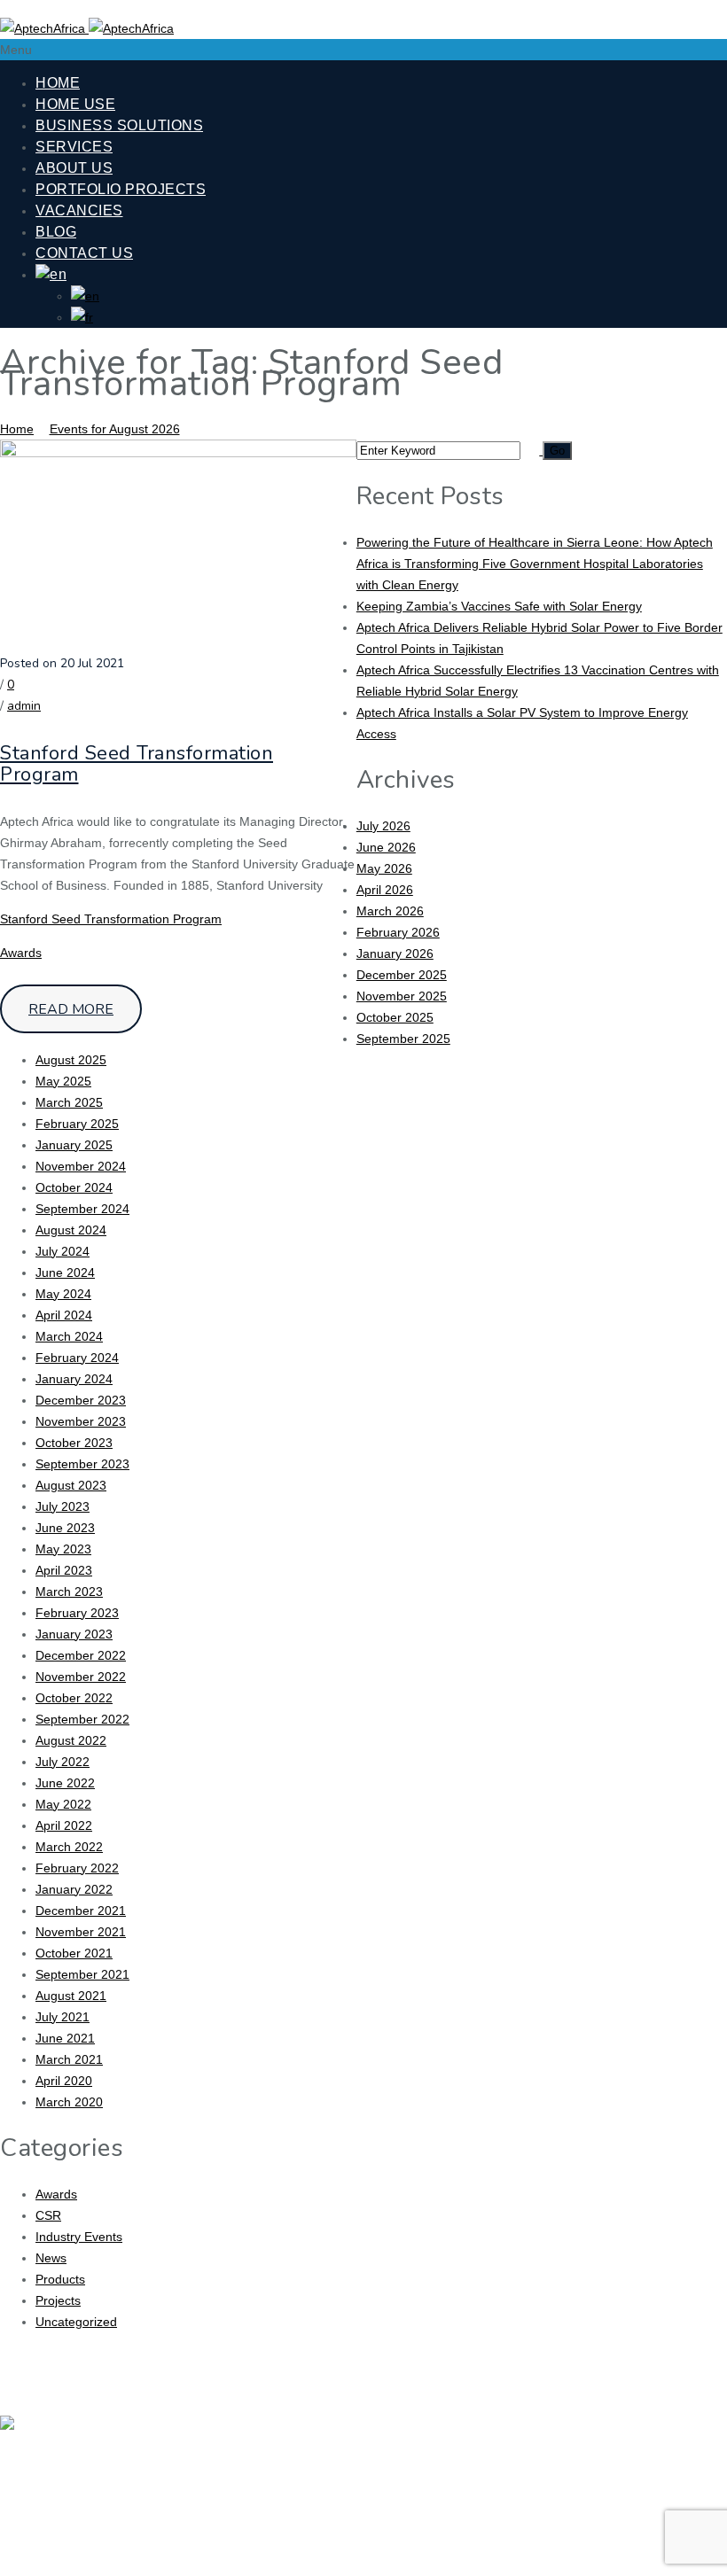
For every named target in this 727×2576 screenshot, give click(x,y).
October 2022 (74, 1698)
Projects (58, 2300)
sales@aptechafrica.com (352, 2550)
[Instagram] (673, 2440)
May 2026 (384, 868)
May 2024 (63, 1294)
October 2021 (74, 1953)
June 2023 (65, 1528)
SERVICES (74, 147)
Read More (71, 1009)
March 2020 (69, 2102)
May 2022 (63, 1804)
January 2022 (74, 1889)
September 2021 (82, 1974)
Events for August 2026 (115, 429)
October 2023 (74, 1443)
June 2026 (386, 847)
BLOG (56, 232)
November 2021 (81, 1932)
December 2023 (81, 1400)
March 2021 (69, 2059)
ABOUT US (74, 168)
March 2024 (69, 1336)
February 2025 (77, 1124)
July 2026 (383, 826)
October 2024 (74, 1187)
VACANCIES (79, 210)
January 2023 (74, 1634)
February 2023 (77, 1613)
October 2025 (395, 1017)
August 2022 (71, 1740)
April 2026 (385, 890)
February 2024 (77, 1358)
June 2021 (65, 2038)
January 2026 (395, 953)
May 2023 (63, 1549)
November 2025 (402, 996)
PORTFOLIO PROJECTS (121, 189)
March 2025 (69, 1102)
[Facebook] (519, 2440)
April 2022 (64, 1825)
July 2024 (63, 1251)
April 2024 (64, 1315)
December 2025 (402, 975)
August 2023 (71, 1485)
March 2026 (390, 911)
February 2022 (77, 1868)
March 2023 (69, 1592)
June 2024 (65, 1272)
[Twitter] (570, 2440)
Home (17, 429)
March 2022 (69, 1847)
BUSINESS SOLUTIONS (119, 125)
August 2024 (71, 1230)
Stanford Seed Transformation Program (137, 764)
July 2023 (63, 1506)
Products (60, 2279)
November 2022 (81, 1677)
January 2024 (74, 1379)
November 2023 (81, 1421)
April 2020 (64, 2081)
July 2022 (63, 1762)
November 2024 (81, 1166)
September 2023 (82, 1464)
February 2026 (398, 932)
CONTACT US (84, 253)
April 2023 (64, 1570)
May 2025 (63, 1081)
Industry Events (79, 2237)
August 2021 (71, 1996)
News (51, 2258)
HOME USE (75, 104)
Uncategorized (76, 2322)
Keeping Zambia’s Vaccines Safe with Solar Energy (499, 606)
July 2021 (63, 2017)
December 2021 (81, 1911)
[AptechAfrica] (87, 28)
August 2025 (71, 1060)
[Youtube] (621, 2440)
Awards (21, 953)
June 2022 (65, 1783)
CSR (48, 2215)
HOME (58, 83)
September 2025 (403, 1039)
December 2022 (81, 1655)
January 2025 (74, 1145)
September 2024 (82, 1209)
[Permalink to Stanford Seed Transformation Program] (178, 453)
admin (24, 706)
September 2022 (82, 1719)
